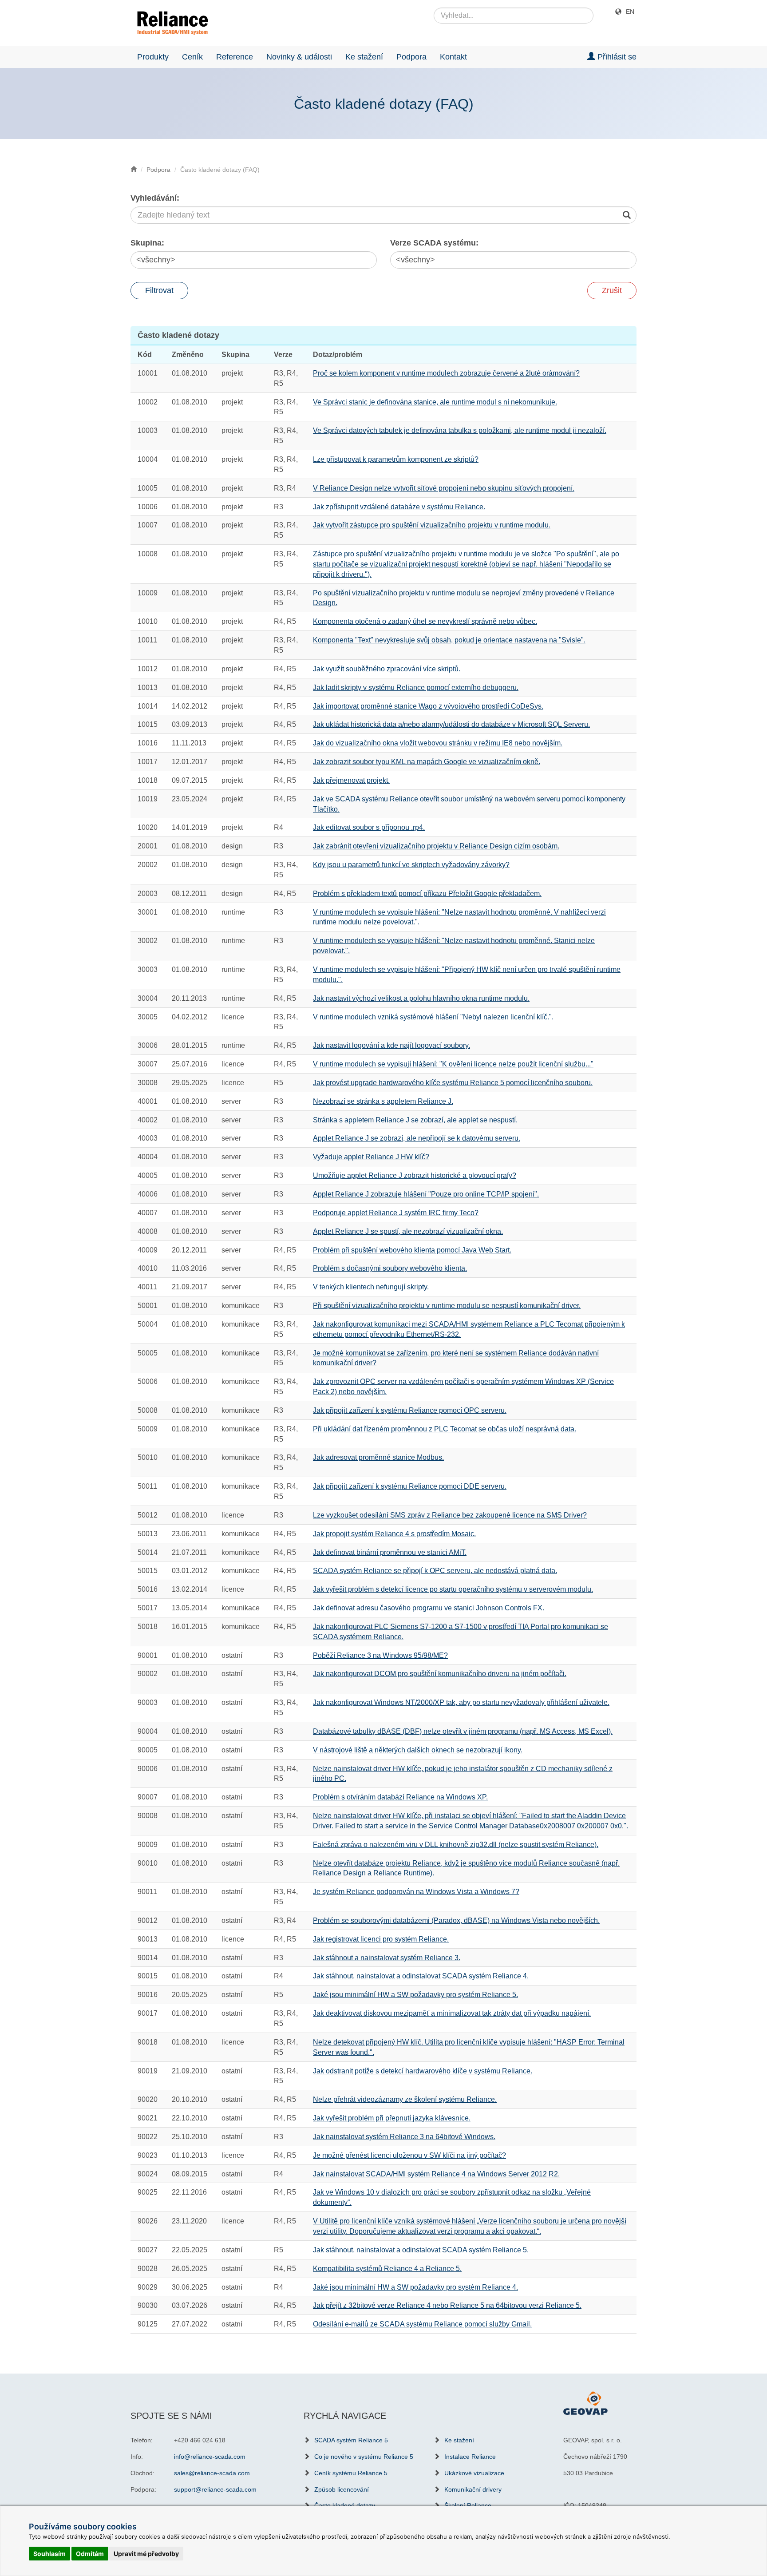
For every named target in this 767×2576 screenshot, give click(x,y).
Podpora (411, 57)
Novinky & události (299, 57)
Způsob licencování (342, 2489)
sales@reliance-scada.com (212, 2473)
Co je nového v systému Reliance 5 (364, 2457)
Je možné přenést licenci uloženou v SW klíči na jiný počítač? (409, 2155)
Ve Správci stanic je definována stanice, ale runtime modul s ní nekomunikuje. (435, 402)
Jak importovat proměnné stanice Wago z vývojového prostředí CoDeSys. (428, 706)
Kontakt (453, 57)
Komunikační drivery (473, 2489)
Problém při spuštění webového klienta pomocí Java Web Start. (412, 1250)
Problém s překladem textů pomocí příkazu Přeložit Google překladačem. (427, 894)
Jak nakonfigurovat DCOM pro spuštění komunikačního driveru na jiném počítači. (440, 1674)
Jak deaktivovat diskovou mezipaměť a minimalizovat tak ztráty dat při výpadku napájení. (452, 2013)
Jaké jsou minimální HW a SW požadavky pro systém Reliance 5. (415, 1995)
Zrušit (612, 290)
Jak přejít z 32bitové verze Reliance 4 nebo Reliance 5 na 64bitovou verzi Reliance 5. (447, 2305)
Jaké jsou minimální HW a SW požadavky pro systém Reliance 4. (415, 2287)
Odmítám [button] (90, 2554)
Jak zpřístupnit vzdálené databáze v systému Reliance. (399, 507)
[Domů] (134, 170)
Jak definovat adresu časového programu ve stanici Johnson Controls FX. (429, 1608)
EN (630, 12)
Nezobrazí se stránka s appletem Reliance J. (383, 1101)
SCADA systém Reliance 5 (351, 2440)
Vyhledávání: (155, 198)
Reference (235, 57)
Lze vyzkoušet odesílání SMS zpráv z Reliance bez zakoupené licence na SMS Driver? (450, 1515)
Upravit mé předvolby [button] (146, 2554)
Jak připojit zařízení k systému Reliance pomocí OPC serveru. (410, 1410)
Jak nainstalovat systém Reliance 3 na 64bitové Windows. (404, 2137)
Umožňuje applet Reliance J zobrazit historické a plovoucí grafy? (415, 1175)
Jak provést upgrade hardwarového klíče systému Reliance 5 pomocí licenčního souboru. (453, 1083)
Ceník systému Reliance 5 (351, 2473)
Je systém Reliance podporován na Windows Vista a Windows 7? (416, 1892)
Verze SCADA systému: (434, 243)
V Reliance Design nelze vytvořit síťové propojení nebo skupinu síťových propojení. (444, 488)
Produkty (153, 57)
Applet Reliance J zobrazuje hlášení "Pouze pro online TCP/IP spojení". (426, 1194)
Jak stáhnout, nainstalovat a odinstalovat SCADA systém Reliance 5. (421, 2250)
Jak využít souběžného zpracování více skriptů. (387, 669)
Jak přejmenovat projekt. (351, 780)
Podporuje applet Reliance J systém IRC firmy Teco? (396, 1213)
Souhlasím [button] (49, 2554)
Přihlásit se (616, 57)
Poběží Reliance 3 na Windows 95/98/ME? (380, 1655)
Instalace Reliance (470, 2457)
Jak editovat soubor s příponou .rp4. (369, 827)
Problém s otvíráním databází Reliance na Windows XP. (400, 1797)
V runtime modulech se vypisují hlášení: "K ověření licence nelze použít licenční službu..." (453, 1064)
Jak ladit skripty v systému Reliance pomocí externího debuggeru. (416, 688)
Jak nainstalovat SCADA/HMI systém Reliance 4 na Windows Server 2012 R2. (436, 2174)
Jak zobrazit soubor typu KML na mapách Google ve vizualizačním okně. (427, 762)
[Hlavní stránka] (169, 23)
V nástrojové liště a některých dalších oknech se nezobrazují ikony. (418, 1750)
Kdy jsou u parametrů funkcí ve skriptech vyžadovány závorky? (411, 865)
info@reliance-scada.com (210, 2457)
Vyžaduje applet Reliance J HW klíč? (371, 1157)
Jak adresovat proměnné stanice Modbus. (378, 1457)
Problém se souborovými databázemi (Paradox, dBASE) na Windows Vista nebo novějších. (456, 1920)
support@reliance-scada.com (215, 2489)
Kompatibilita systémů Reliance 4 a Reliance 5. (387, 2269)
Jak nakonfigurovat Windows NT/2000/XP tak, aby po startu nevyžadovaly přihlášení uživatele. (461, 1702)
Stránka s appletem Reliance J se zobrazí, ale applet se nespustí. (415, 1120)
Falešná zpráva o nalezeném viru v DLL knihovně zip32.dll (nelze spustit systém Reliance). (456, 1845)
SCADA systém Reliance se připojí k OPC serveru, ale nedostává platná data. (435, 1571)
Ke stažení (364, 57)
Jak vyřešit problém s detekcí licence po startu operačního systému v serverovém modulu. (453, 1589)
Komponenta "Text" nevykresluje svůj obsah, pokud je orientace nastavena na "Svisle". (449, 640)
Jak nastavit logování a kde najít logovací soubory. (391, 1045)
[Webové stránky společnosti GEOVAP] (585, 2402)
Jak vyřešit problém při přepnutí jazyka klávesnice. (392, 2118)
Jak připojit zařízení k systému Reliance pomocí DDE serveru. (410, 1486)
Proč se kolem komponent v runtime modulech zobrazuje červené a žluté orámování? (446, 373)
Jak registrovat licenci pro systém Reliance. (381, 1939)
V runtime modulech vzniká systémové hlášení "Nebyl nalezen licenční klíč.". (433, 1017)
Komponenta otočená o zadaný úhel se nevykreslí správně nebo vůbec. (425, 621)
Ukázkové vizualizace (474, 2473)
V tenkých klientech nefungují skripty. (371, 1287)
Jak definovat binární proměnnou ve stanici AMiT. (390, 1552)
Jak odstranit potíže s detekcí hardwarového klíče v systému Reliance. (423, 2071)
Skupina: (147, 243)
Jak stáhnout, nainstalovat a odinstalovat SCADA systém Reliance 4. (421, 1976)
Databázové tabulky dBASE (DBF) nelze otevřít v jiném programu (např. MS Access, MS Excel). (463, 1731)
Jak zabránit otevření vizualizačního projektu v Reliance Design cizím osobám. (436, 846)
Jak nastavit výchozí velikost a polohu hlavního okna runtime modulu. (421, 998)
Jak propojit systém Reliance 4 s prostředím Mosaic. (394, 1534)
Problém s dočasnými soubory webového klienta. (390, 1268)
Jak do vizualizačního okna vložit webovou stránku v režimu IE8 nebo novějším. (438, 743)
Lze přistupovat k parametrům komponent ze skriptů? (396, 459)
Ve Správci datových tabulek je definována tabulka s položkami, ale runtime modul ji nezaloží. (460, 430)
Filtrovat (159, 290)
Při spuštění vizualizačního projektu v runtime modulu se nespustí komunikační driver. (447, 1306)
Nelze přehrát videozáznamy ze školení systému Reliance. (405, 2099)
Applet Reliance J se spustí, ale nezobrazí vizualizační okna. (408, 1231)
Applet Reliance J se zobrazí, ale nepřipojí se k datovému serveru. (417, 1138)
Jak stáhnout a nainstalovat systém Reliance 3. (387, 1958)
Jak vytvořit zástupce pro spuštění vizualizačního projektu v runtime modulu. (432, 525)
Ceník (192, 57)
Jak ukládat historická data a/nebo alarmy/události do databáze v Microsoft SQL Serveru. (451, 724)
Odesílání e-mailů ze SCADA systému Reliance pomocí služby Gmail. (422, 2324)
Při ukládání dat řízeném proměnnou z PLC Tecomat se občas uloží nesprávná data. (445, 1429)
